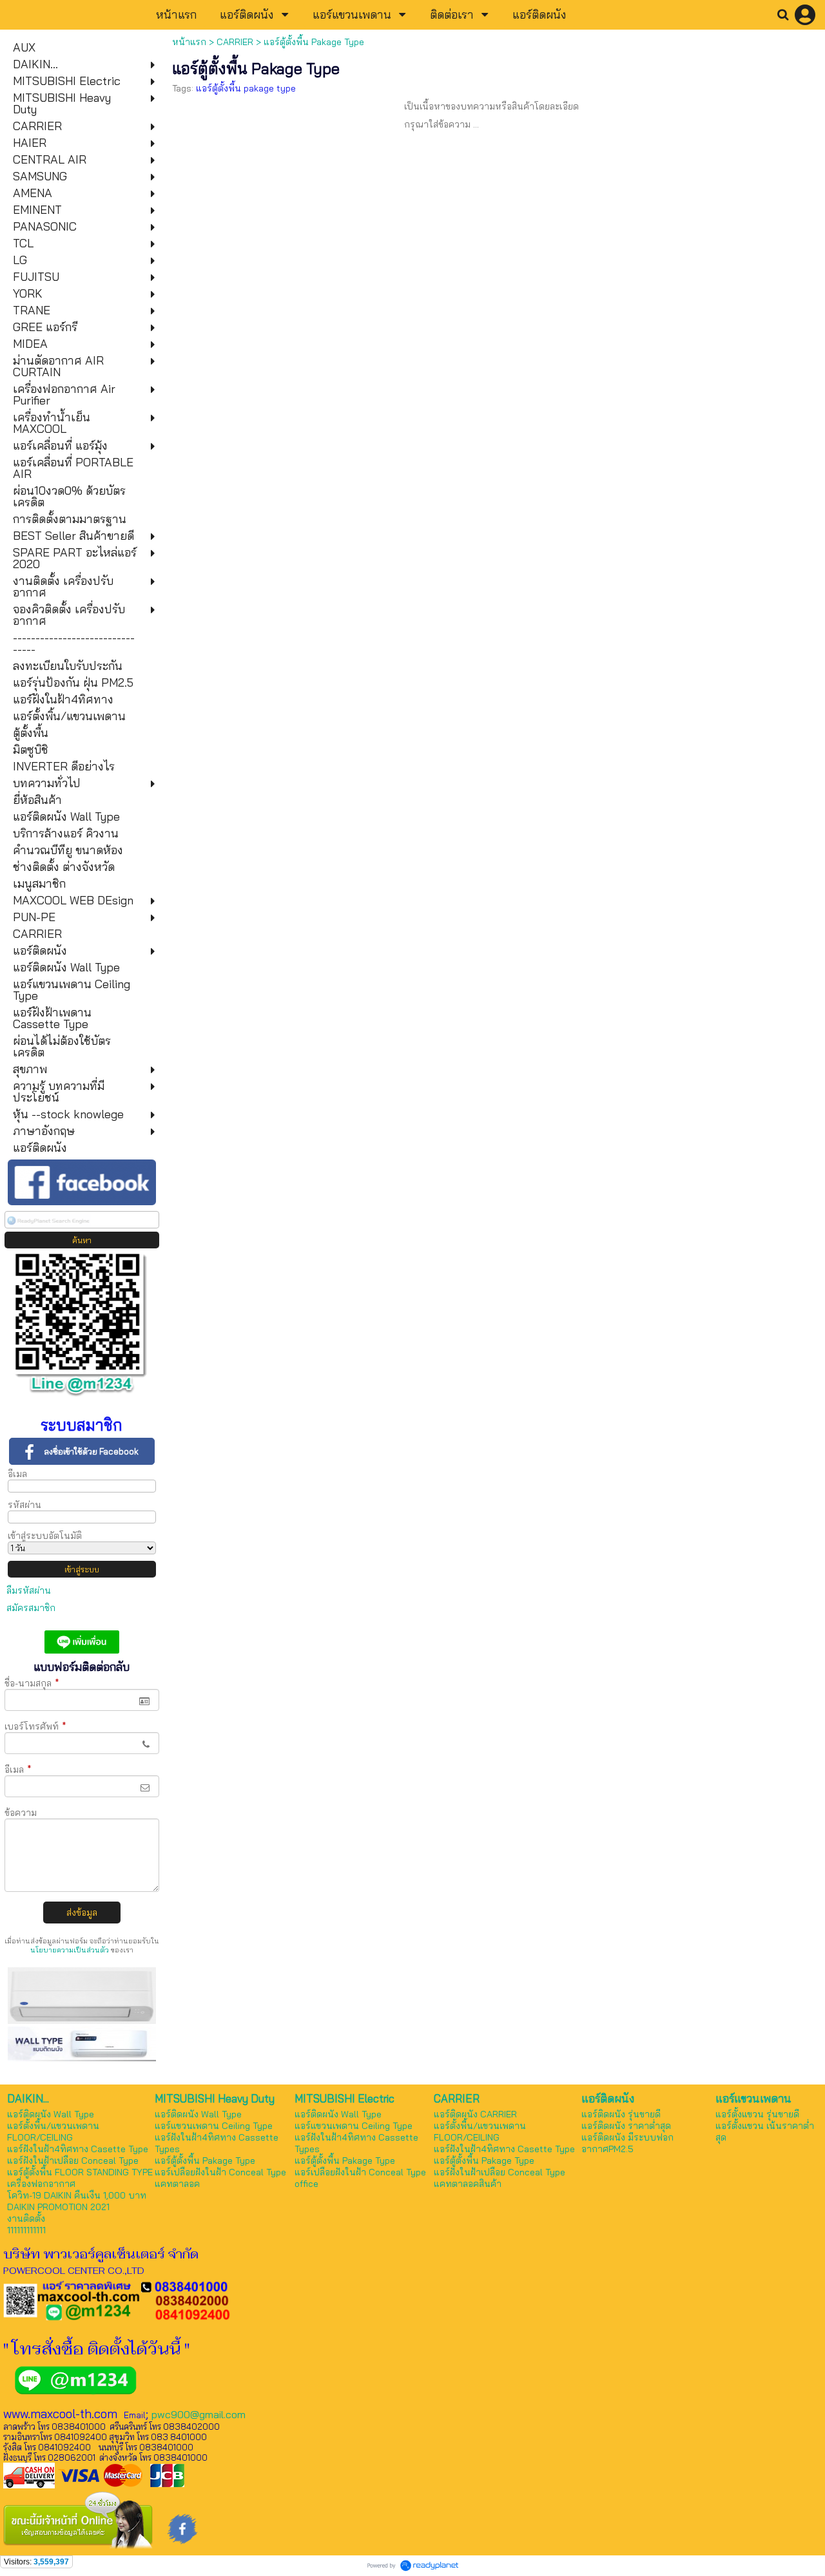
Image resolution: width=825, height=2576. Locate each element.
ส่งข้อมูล (82, 1913)
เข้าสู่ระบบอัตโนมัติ (45, 1536)
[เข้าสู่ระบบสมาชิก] (805, 15)
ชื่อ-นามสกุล (32, 1683)
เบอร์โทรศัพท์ (35, 1726)
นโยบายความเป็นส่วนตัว (70, 1950)
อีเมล (17, 1474)
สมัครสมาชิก (31, 1608)
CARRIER (235, 42)
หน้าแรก (189, 42)
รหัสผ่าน (24, 1505)
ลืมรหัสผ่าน (29, 1590)
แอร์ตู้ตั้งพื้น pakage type (246, 88)
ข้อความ (21, 1813)
